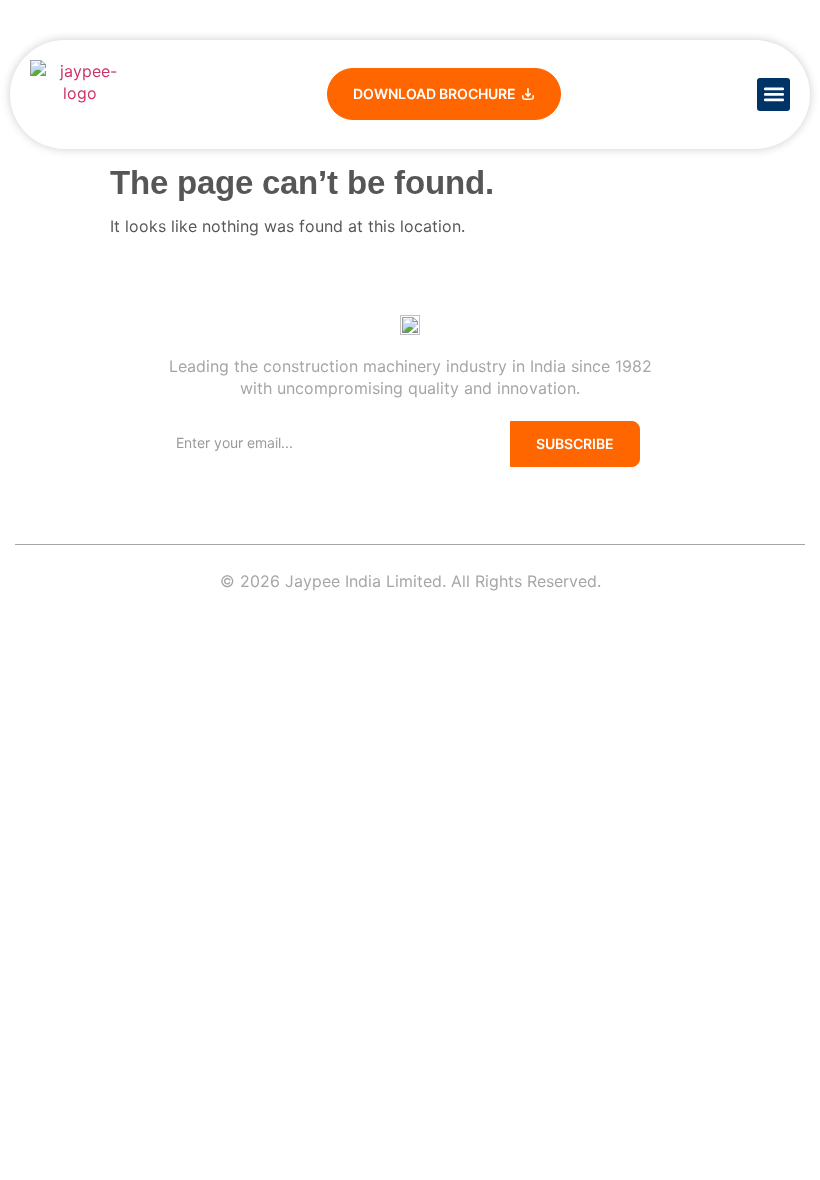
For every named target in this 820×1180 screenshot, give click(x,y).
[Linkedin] (371, 496)
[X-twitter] (449, 496)
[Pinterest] (423, 496)
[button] (773, 94)
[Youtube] (397, 496)
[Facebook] (345, 496)
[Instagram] (475, 496)
